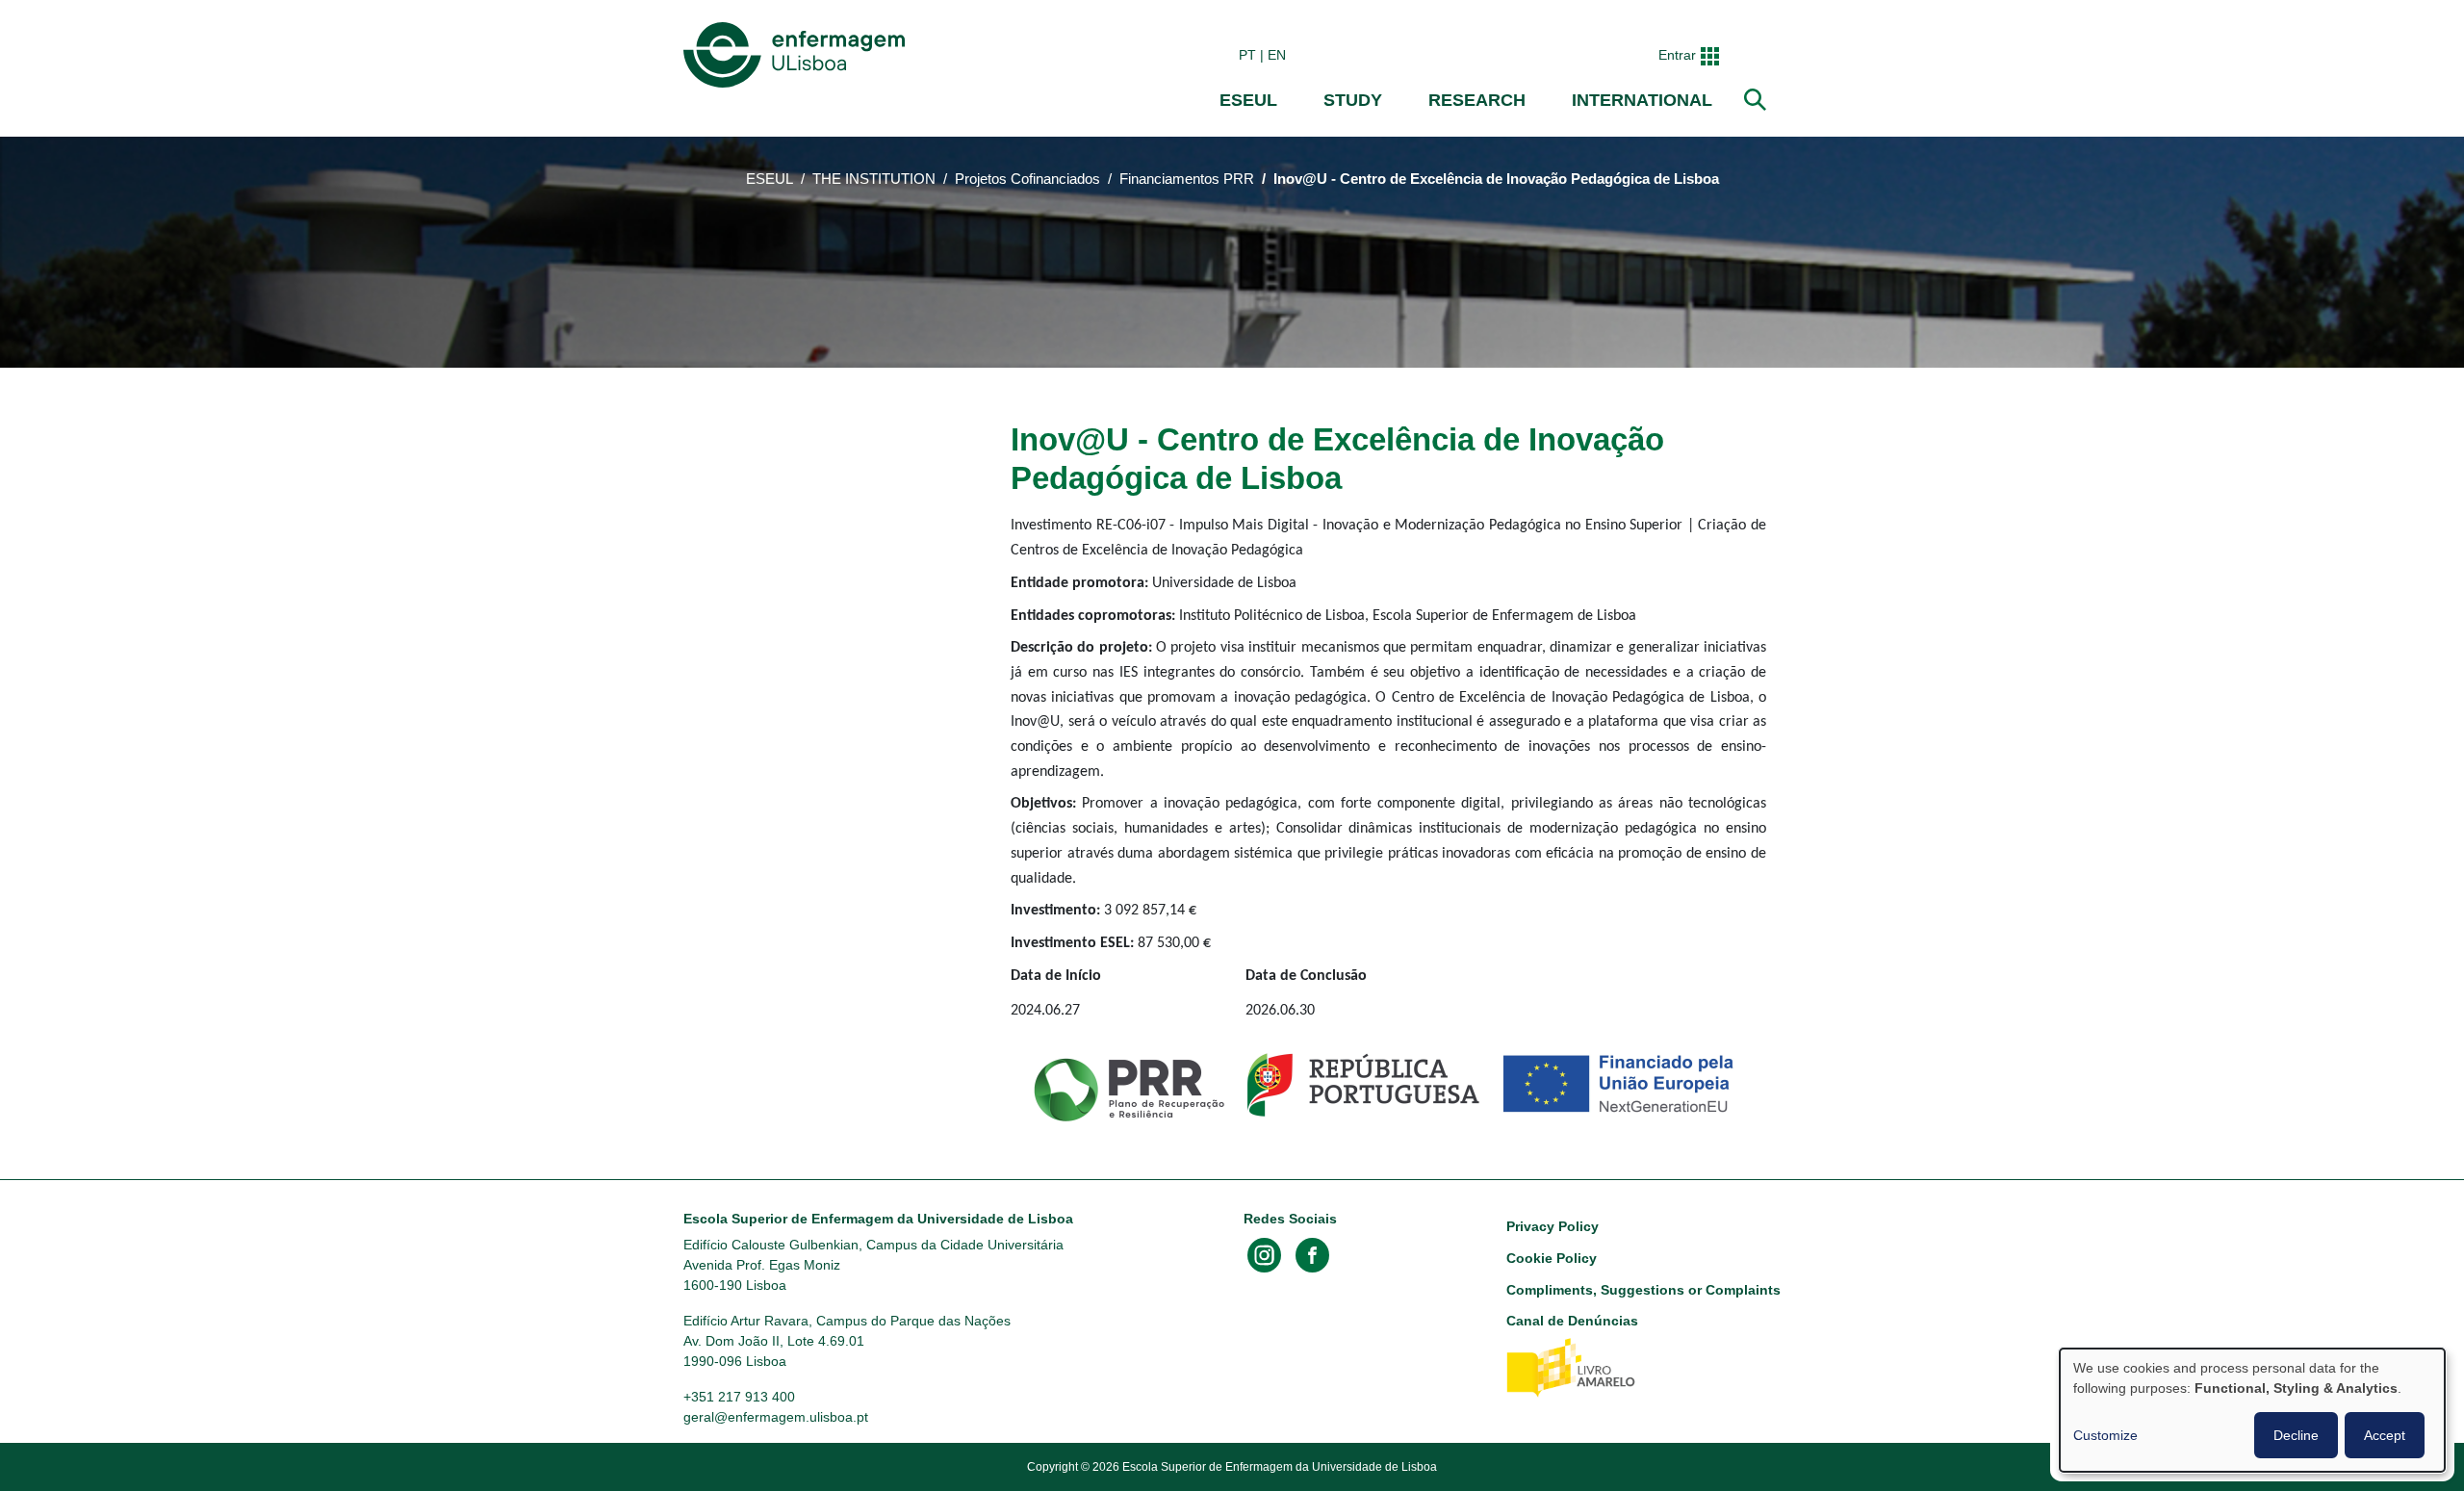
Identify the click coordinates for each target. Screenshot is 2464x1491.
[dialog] (2252, 1410)
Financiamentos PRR (1187, 179)
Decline (2296, 1435)
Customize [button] (2105, 1435)
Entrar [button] (1677, 55)
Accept (2385, 1435)
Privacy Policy (1553, 1226)
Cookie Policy (1552, 1258)
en (1277, 55)
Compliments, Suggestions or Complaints (1643, 1290)
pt (1247, 55)
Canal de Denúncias (1572, 1321)
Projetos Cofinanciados (1027, 179)
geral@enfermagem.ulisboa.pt (776, 1417)
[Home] (798, 55)
